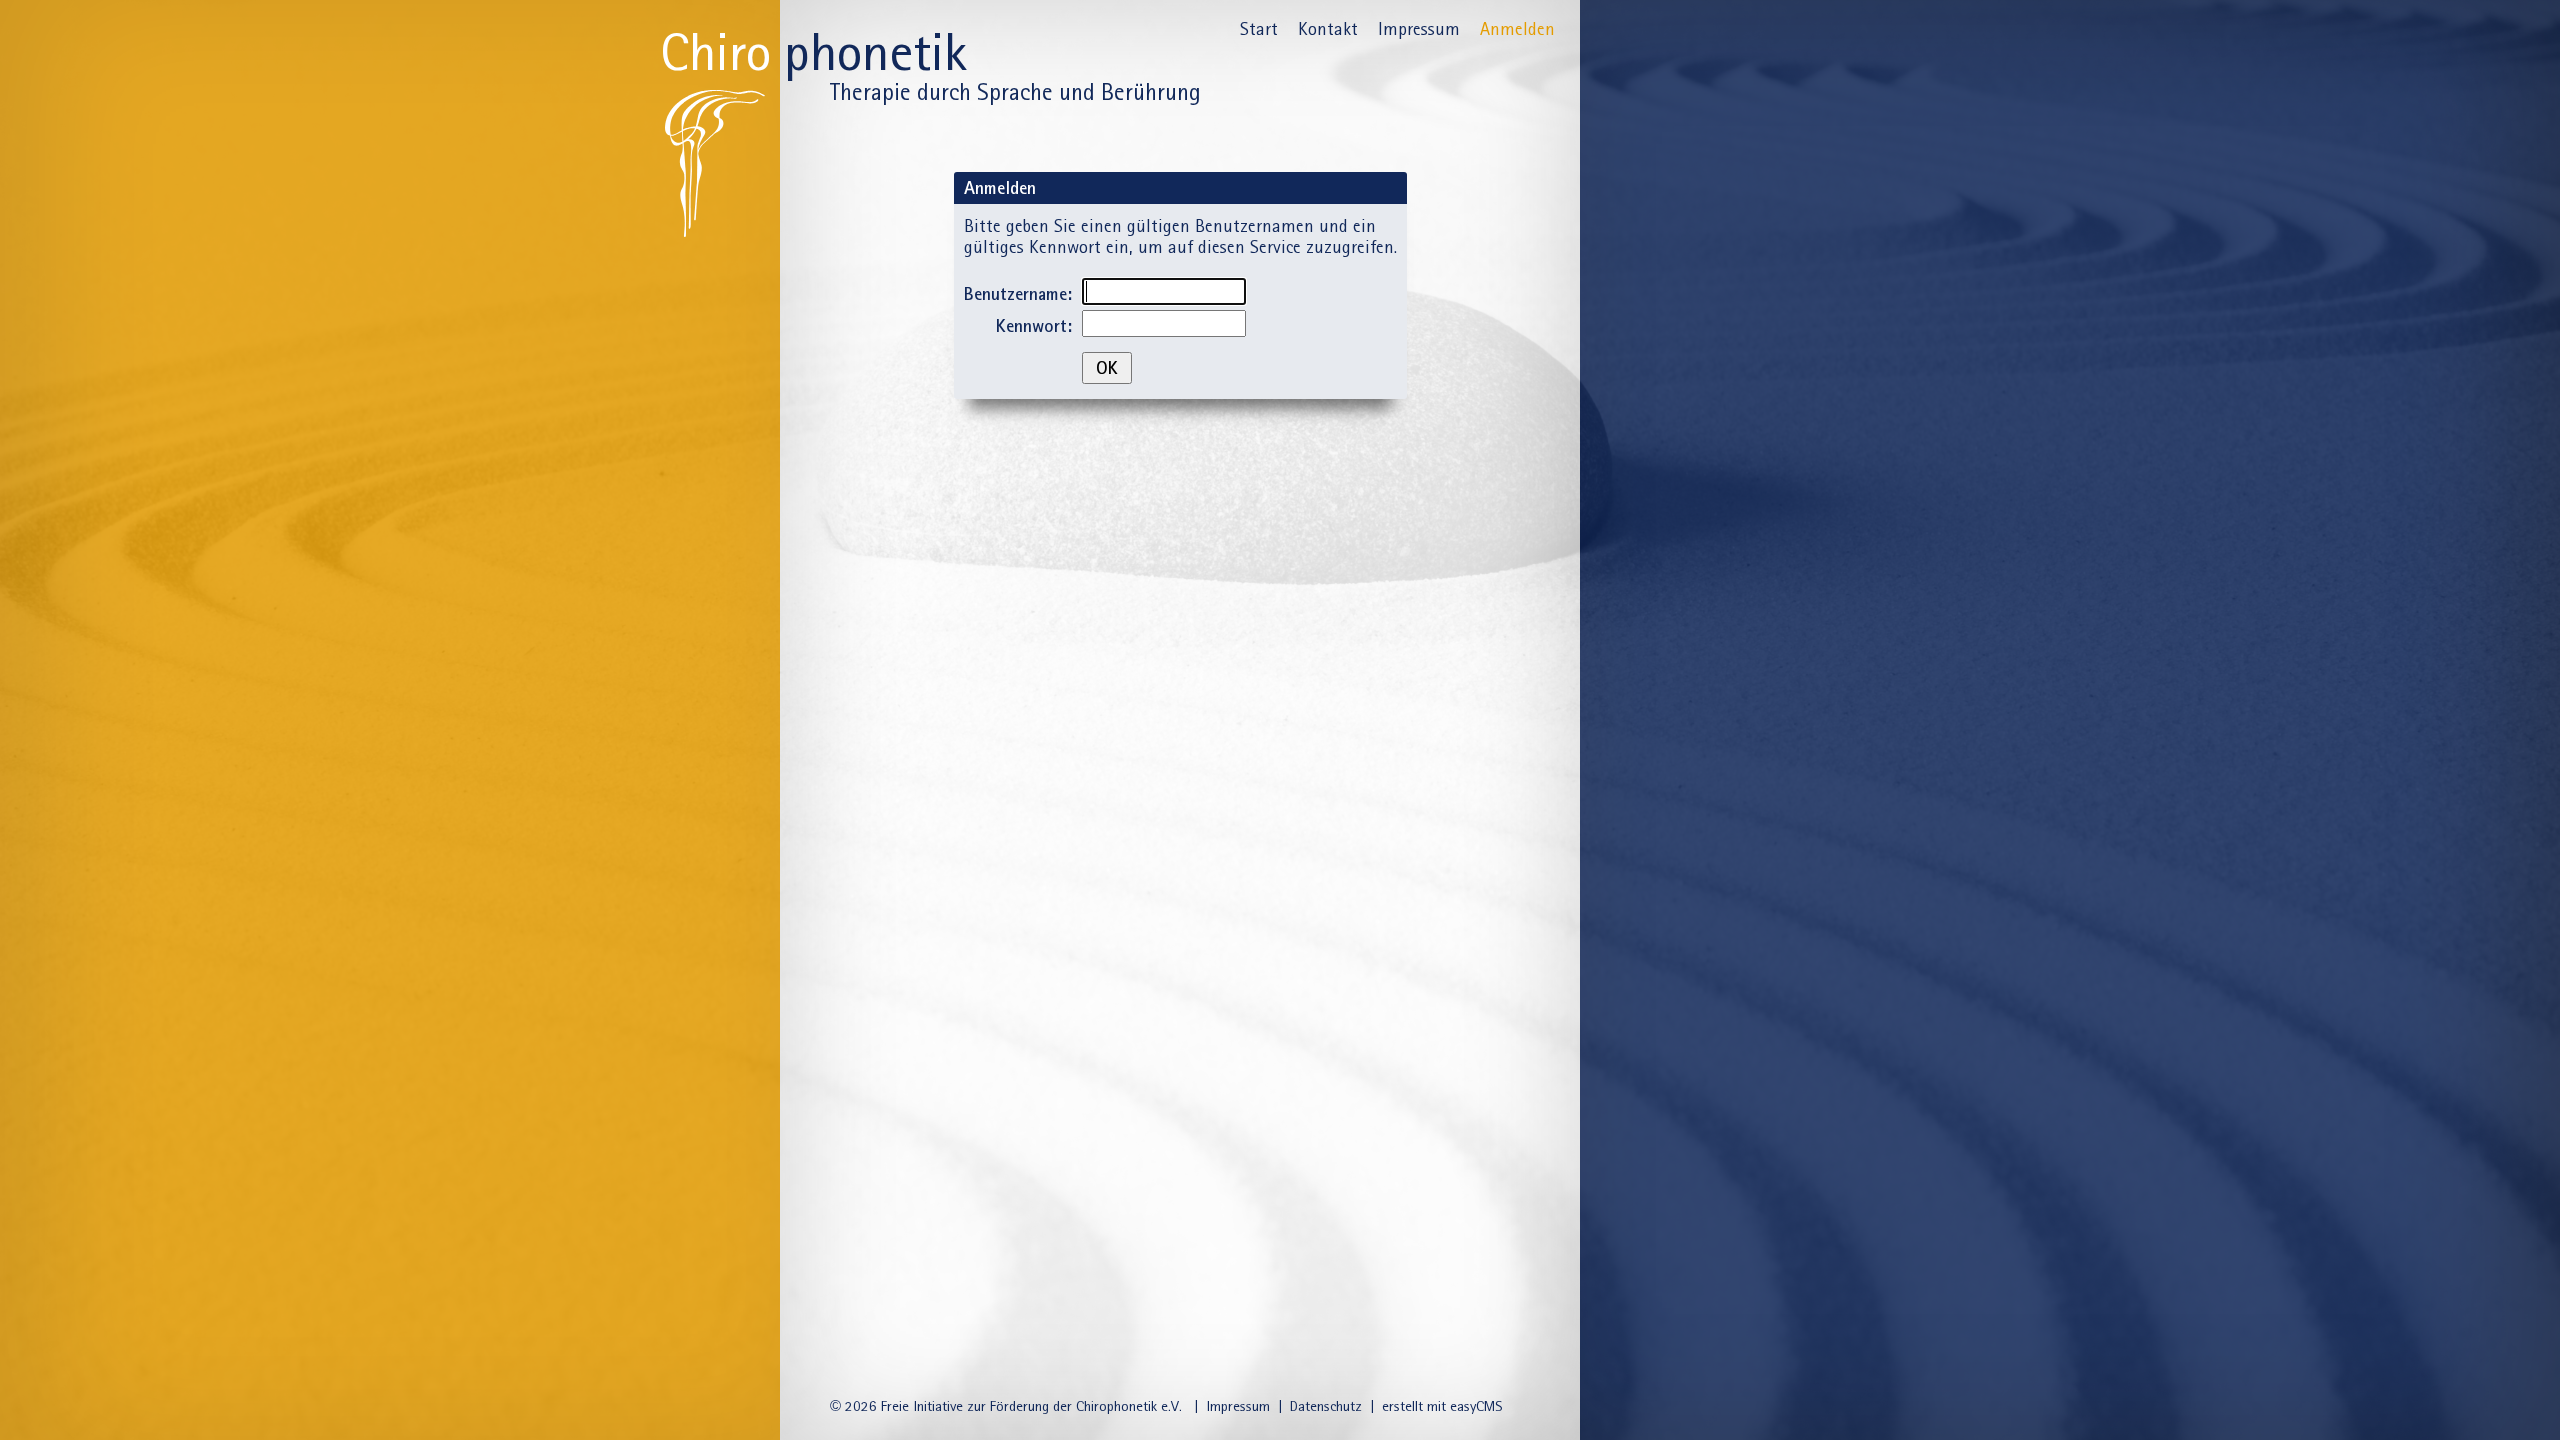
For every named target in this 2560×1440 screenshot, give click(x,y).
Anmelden (1517, 28)
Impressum (1419, 28)
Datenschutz (1326, 1406)
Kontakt (1328, 28)
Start (1259, 28)
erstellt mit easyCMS (1444, 1406)
